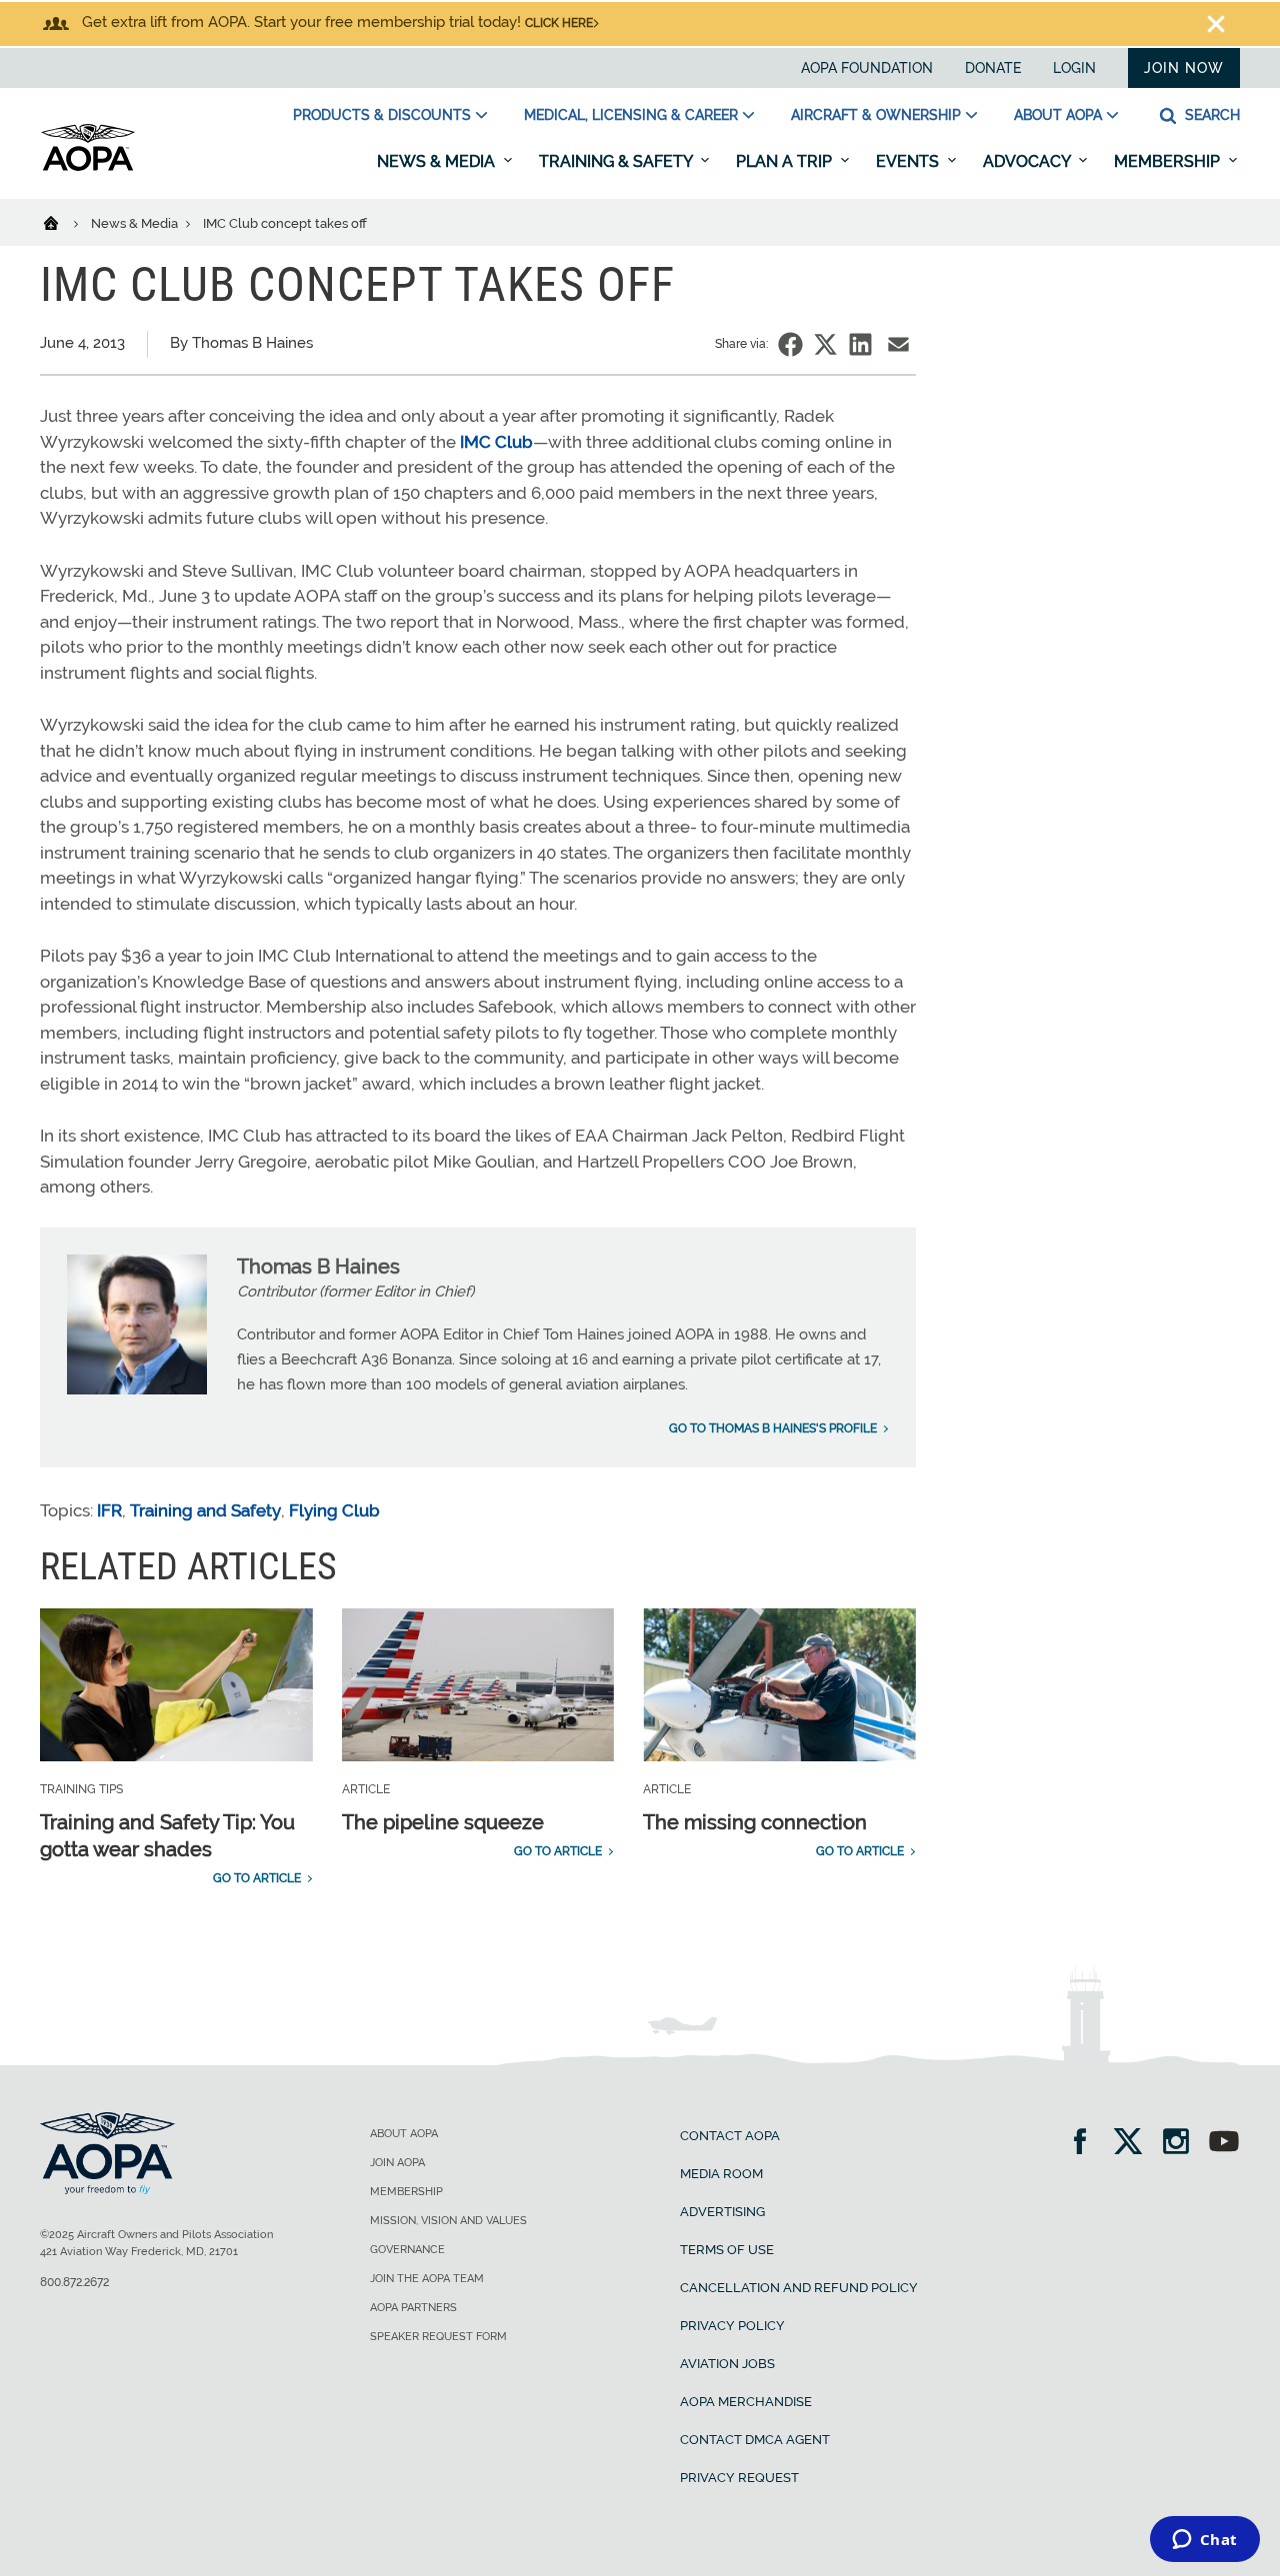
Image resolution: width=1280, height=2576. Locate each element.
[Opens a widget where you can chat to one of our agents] (1204, 2541)
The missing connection (755, 1822)
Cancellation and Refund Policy (799, 2288)
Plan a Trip (786, 161)
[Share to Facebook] (790, 344)
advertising (722, 2212)
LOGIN (1074, 68)
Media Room (721, 2174)
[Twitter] (1134, 2144)
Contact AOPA (730, 2136)
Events (909, 161)
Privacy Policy (732, 2326)
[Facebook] (1086, 2144)
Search (1210, 115)
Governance (407, 2250)
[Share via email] (898, 344)
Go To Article (257, 1878)
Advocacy (1028, 161)
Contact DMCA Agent (755, 2440)
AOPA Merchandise (746, 2402)
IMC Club (496, 442)
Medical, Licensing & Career (631, 115)
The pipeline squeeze (443, 1822)
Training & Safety (617, 161)
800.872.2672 (74, 2282)
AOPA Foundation (867, 68)
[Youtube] (1224, 2144)
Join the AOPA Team (427, 2279)
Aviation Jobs (727, 2364)
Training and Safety (205, 1510)
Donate (993, 68)
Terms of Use (727, 2250)
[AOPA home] (88, 167)
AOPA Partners (413, 2308)
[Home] (63, 222)
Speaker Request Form (438, 2337)
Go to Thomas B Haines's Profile (773, 1428)
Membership (1169, 161)
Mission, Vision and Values (448, 2221)
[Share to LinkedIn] (860, 344)
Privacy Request (739, 2478)
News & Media (438, 161)
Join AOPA (397, 2163)
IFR (109, 1510)
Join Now (1184, 68)
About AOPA (1058, 115)
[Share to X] (825, 344)
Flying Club (334, 1510)
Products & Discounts (382, 115)
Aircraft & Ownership (876, 115)
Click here (559, 23)
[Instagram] (1182, 2144)
